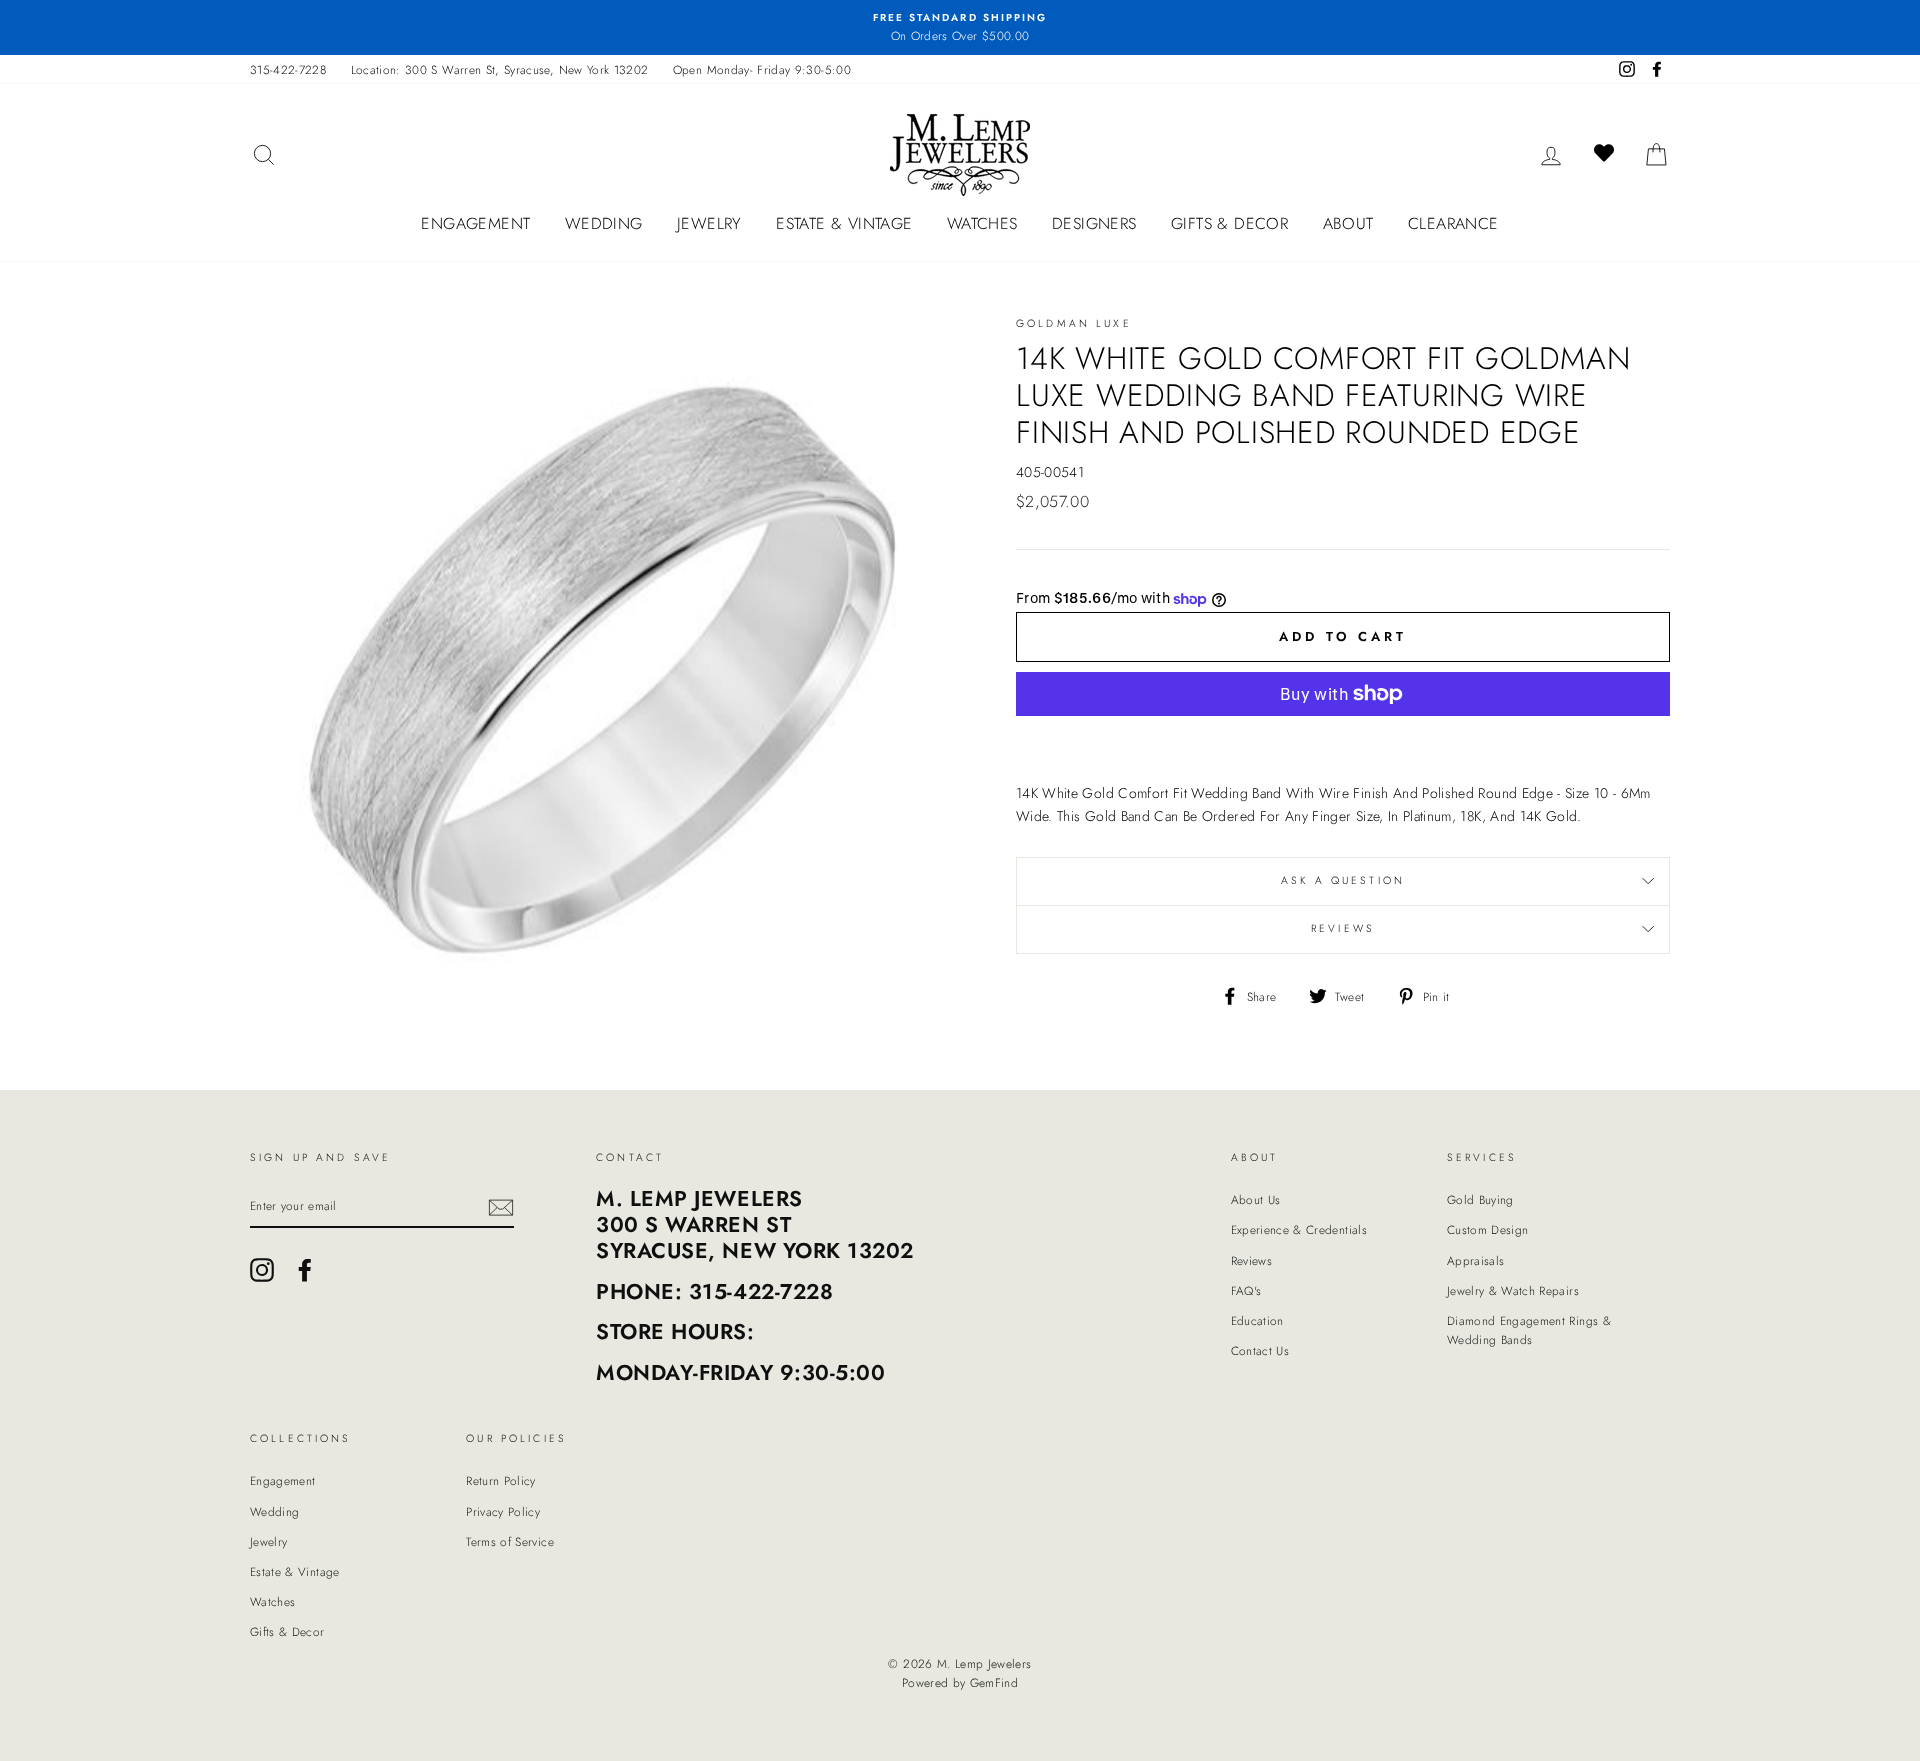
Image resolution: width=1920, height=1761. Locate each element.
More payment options (1343, 741)
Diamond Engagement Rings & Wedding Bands (1529, 1330)
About (1348, 223)
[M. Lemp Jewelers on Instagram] (262, 1270)
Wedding (604, 223)
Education (1257, 1320)
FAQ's (1246, 1290)
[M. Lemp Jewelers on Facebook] (305, 1270)
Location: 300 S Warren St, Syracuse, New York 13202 (500, 69)
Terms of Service (510, 1541)
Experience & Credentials (1299, 1229)
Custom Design (1488, 1229)
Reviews (1251, 1260)
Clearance (1453, 223)
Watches (982, 223)
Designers (1094, 223)
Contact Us (1260, 1350)
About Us (1256, 1199)
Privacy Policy (503, 1511)
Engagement (475, 223)
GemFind (994, 1683)
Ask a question (1343, 880)
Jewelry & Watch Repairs (1513, 1290)
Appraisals (1476, 1260)
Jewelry (709, 223)
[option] (960, 27)
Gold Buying (1480, 1199)
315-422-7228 (288, 69)
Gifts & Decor (1229, 223)
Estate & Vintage (844, 223)
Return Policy (501, 1480)
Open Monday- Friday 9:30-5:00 (762, 69)
